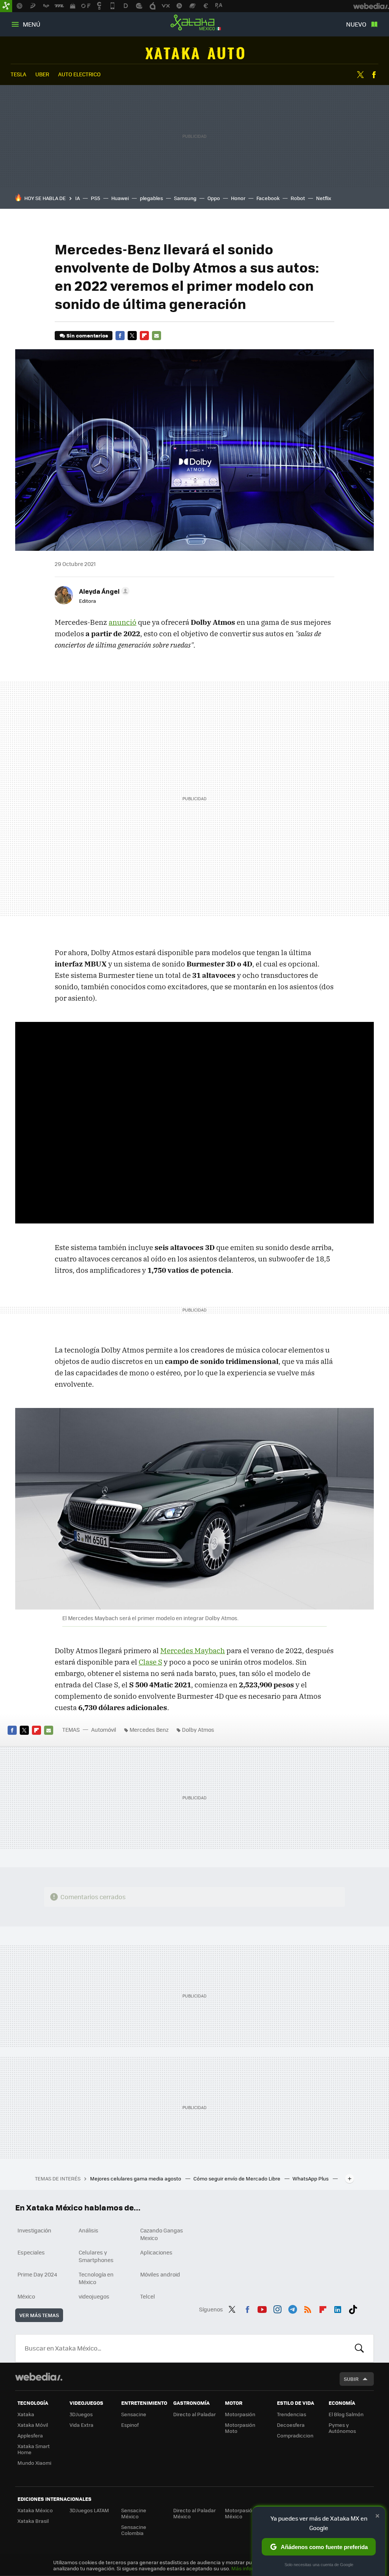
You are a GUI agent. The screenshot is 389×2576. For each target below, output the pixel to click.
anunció (123, 622)
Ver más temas (39, 2315)
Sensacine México (134, 2513)
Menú (32, 24)
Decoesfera (291, 2425)
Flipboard (144, 336)
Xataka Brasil (33, 2521)
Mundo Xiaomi (34, 2463)
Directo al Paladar (194, 2414)
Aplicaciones (156, 2252)
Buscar (359, 2348)
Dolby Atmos (198, 1729)
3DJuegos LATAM (89, 2510)
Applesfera (30, 2435)
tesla (18, 74)
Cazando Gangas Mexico (162, 2234)
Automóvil (195, 53)
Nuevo (356, 24)
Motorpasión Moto (240, 2428)
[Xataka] (6, 6)
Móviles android (160, 2274)
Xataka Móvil (33, 2425)
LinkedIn (338, 2308)
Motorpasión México (240, 2513)
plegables (151, 198)
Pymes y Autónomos (342, 2428)
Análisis (89, 2230)
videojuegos (94, 2296)
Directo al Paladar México (194, 2513)
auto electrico (79, 74)
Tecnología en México (96, 2278)
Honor (238, 198)
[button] (103, 591)
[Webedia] (39, 2377)
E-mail (157, 336)
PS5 (96, 198)
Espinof (130, 2425)
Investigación (34, 2230)
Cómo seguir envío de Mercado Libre (237, 2178)
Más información (251, 2568)
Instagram (277, 2308)
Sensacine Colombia (134, 2530)
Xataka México (194, 23)
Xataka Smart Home (34, 2449)
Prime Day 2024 (37, 2274)
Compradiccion (295, 2435)
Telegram (293, 2308)
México (26, 2296)
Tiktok (353, 2308)
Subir (351, 2379)
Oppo (214, 198)
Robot (298, 198)
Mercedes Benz (149, 1729)
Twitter (361, 75)
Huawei (120, 198)
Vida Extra (81, 2425)
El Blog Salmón (346, 2414)
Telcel (148, 2296)
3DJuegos (81, 2414)
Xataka (26, 2414)
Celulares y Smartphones (96, 2256)
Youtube (262, 2308)
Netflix (324, 198)
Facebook (374, 75)
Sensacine (134, 2414)
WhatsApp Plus (311, 2178)
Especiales (31, 2252)
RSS (308, 2308)
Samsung (185, 198)
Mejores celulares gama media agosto (136, 2178)
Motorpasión (240, 2414)
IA (77, 198)
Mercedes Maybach (193, 1651)
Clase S (150, 1662)
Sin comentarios (87, 335)
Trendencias (292, 2414)
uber (42, 74)
